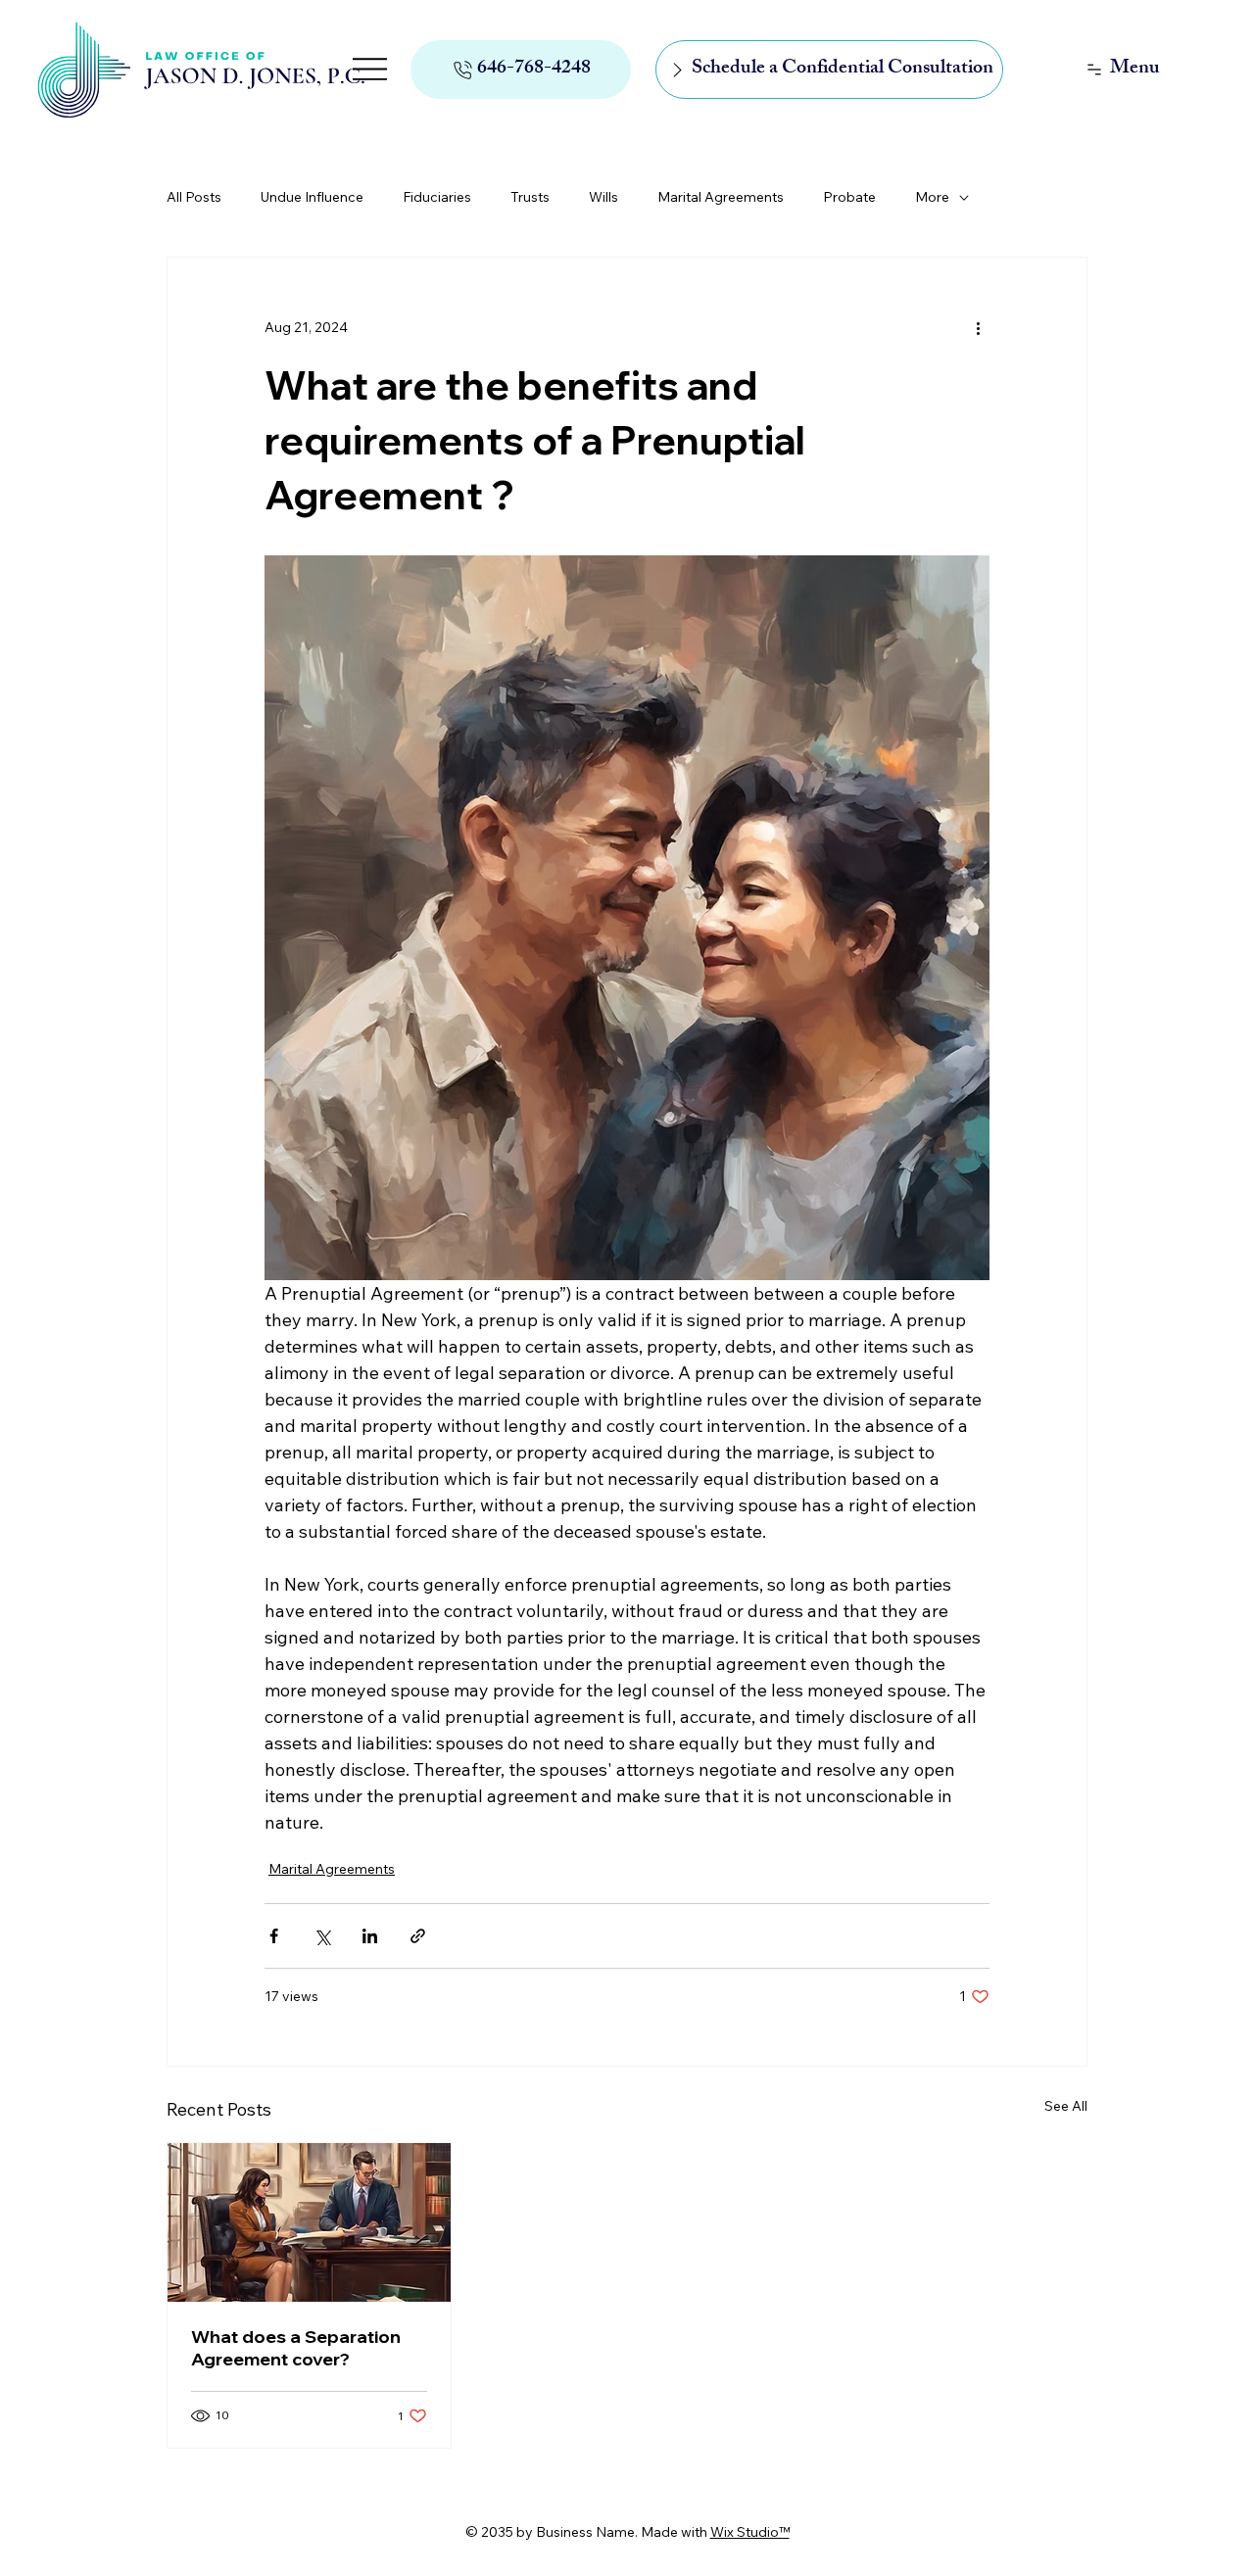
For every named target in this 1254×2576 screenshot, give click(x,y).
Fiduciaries (437, 197)
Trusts (530, 197)
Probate (849, 197)
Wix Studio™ (750, 2532)
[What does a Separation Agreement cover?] (309, 2222)
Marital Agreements (721, 197)
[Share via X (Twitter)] (322, 1936)
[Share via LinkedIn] (370, 1936)
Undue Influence (312, 197)
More (932, 197)
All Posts (194, 197)
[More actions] (978, 328)
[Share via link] (418, 1936)
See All (1066, 2106)
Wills (603, 197)
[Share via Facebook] (274, 1936)
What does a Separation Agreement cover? (296, 2348)
